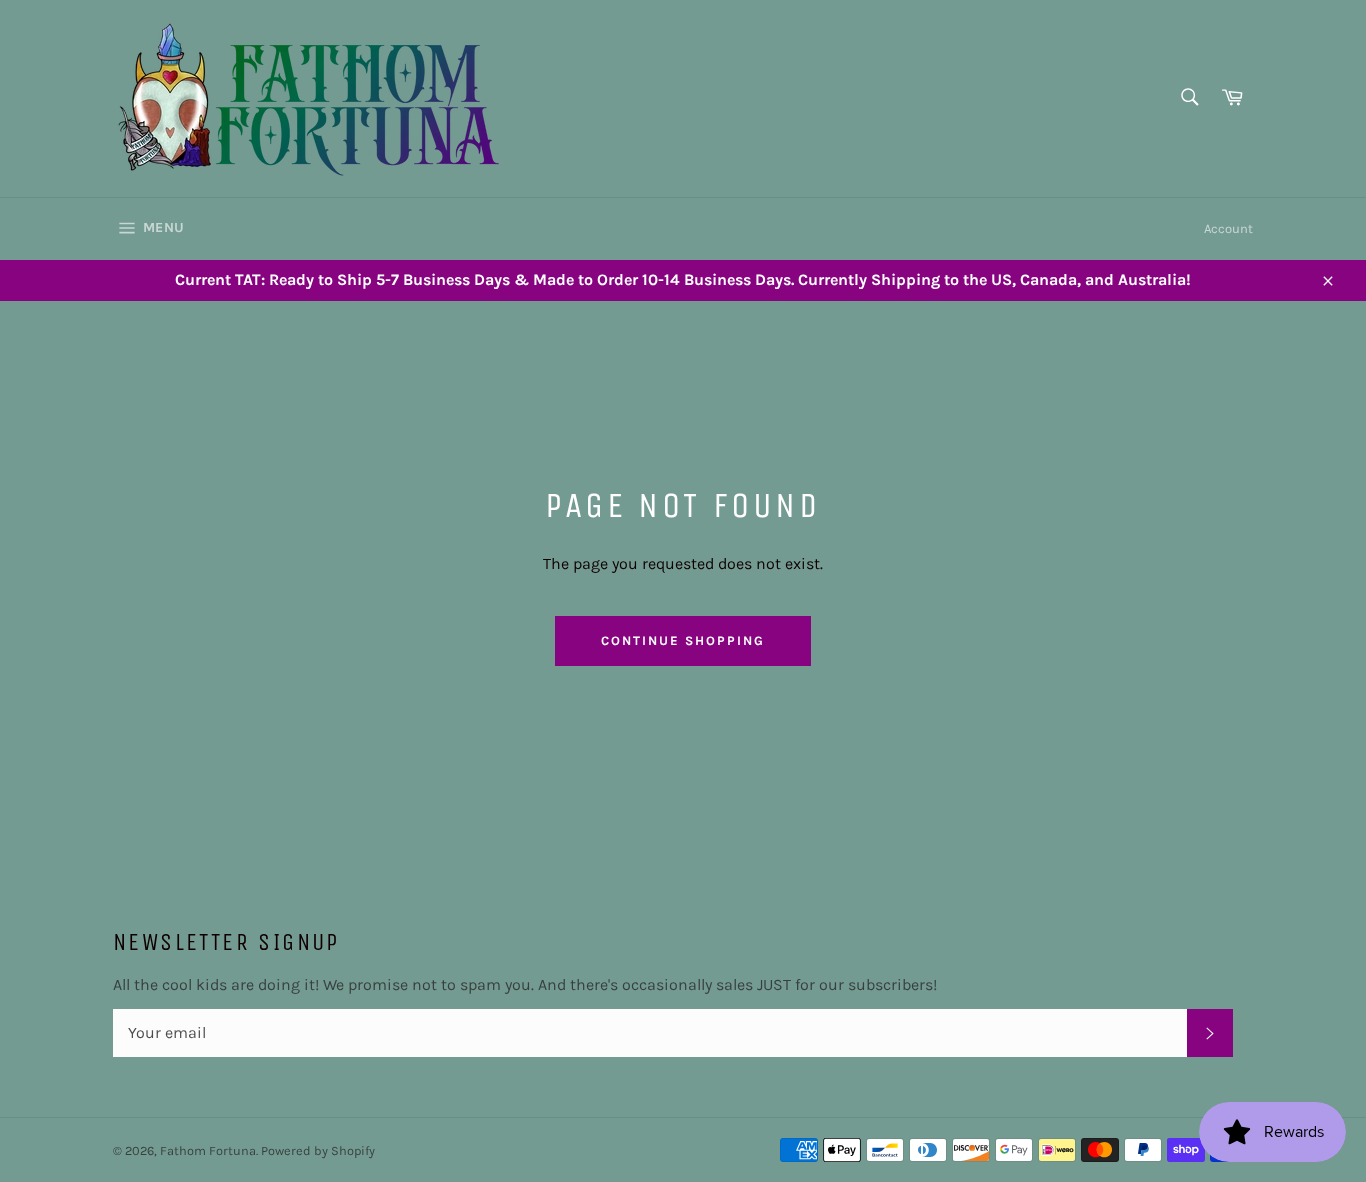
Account (1228, 228)
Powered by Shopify (318, 1150)
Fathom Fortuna (208, 1150)
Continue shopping (682, 640)
